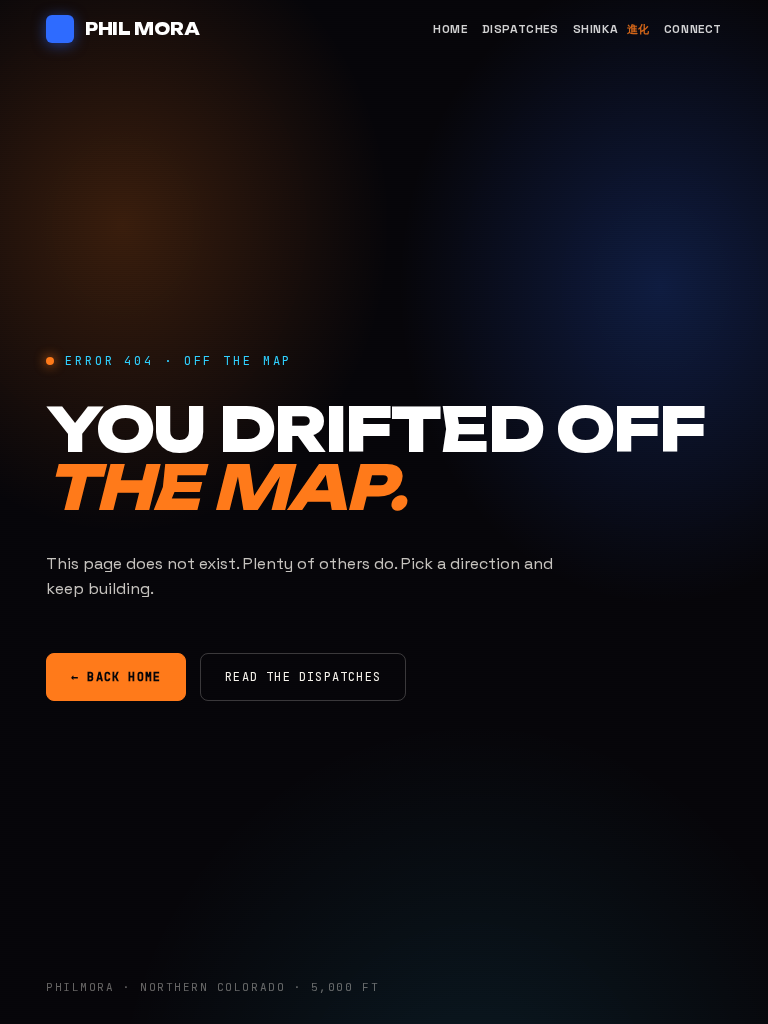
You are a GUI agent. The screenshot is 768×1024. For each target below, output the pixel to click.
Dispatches (520, 29)
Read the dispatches (303, 677)
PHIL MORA (142, 29)
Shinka (611, 29)
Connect (693, 29)
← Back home (116, 677)
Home (450, 29)
